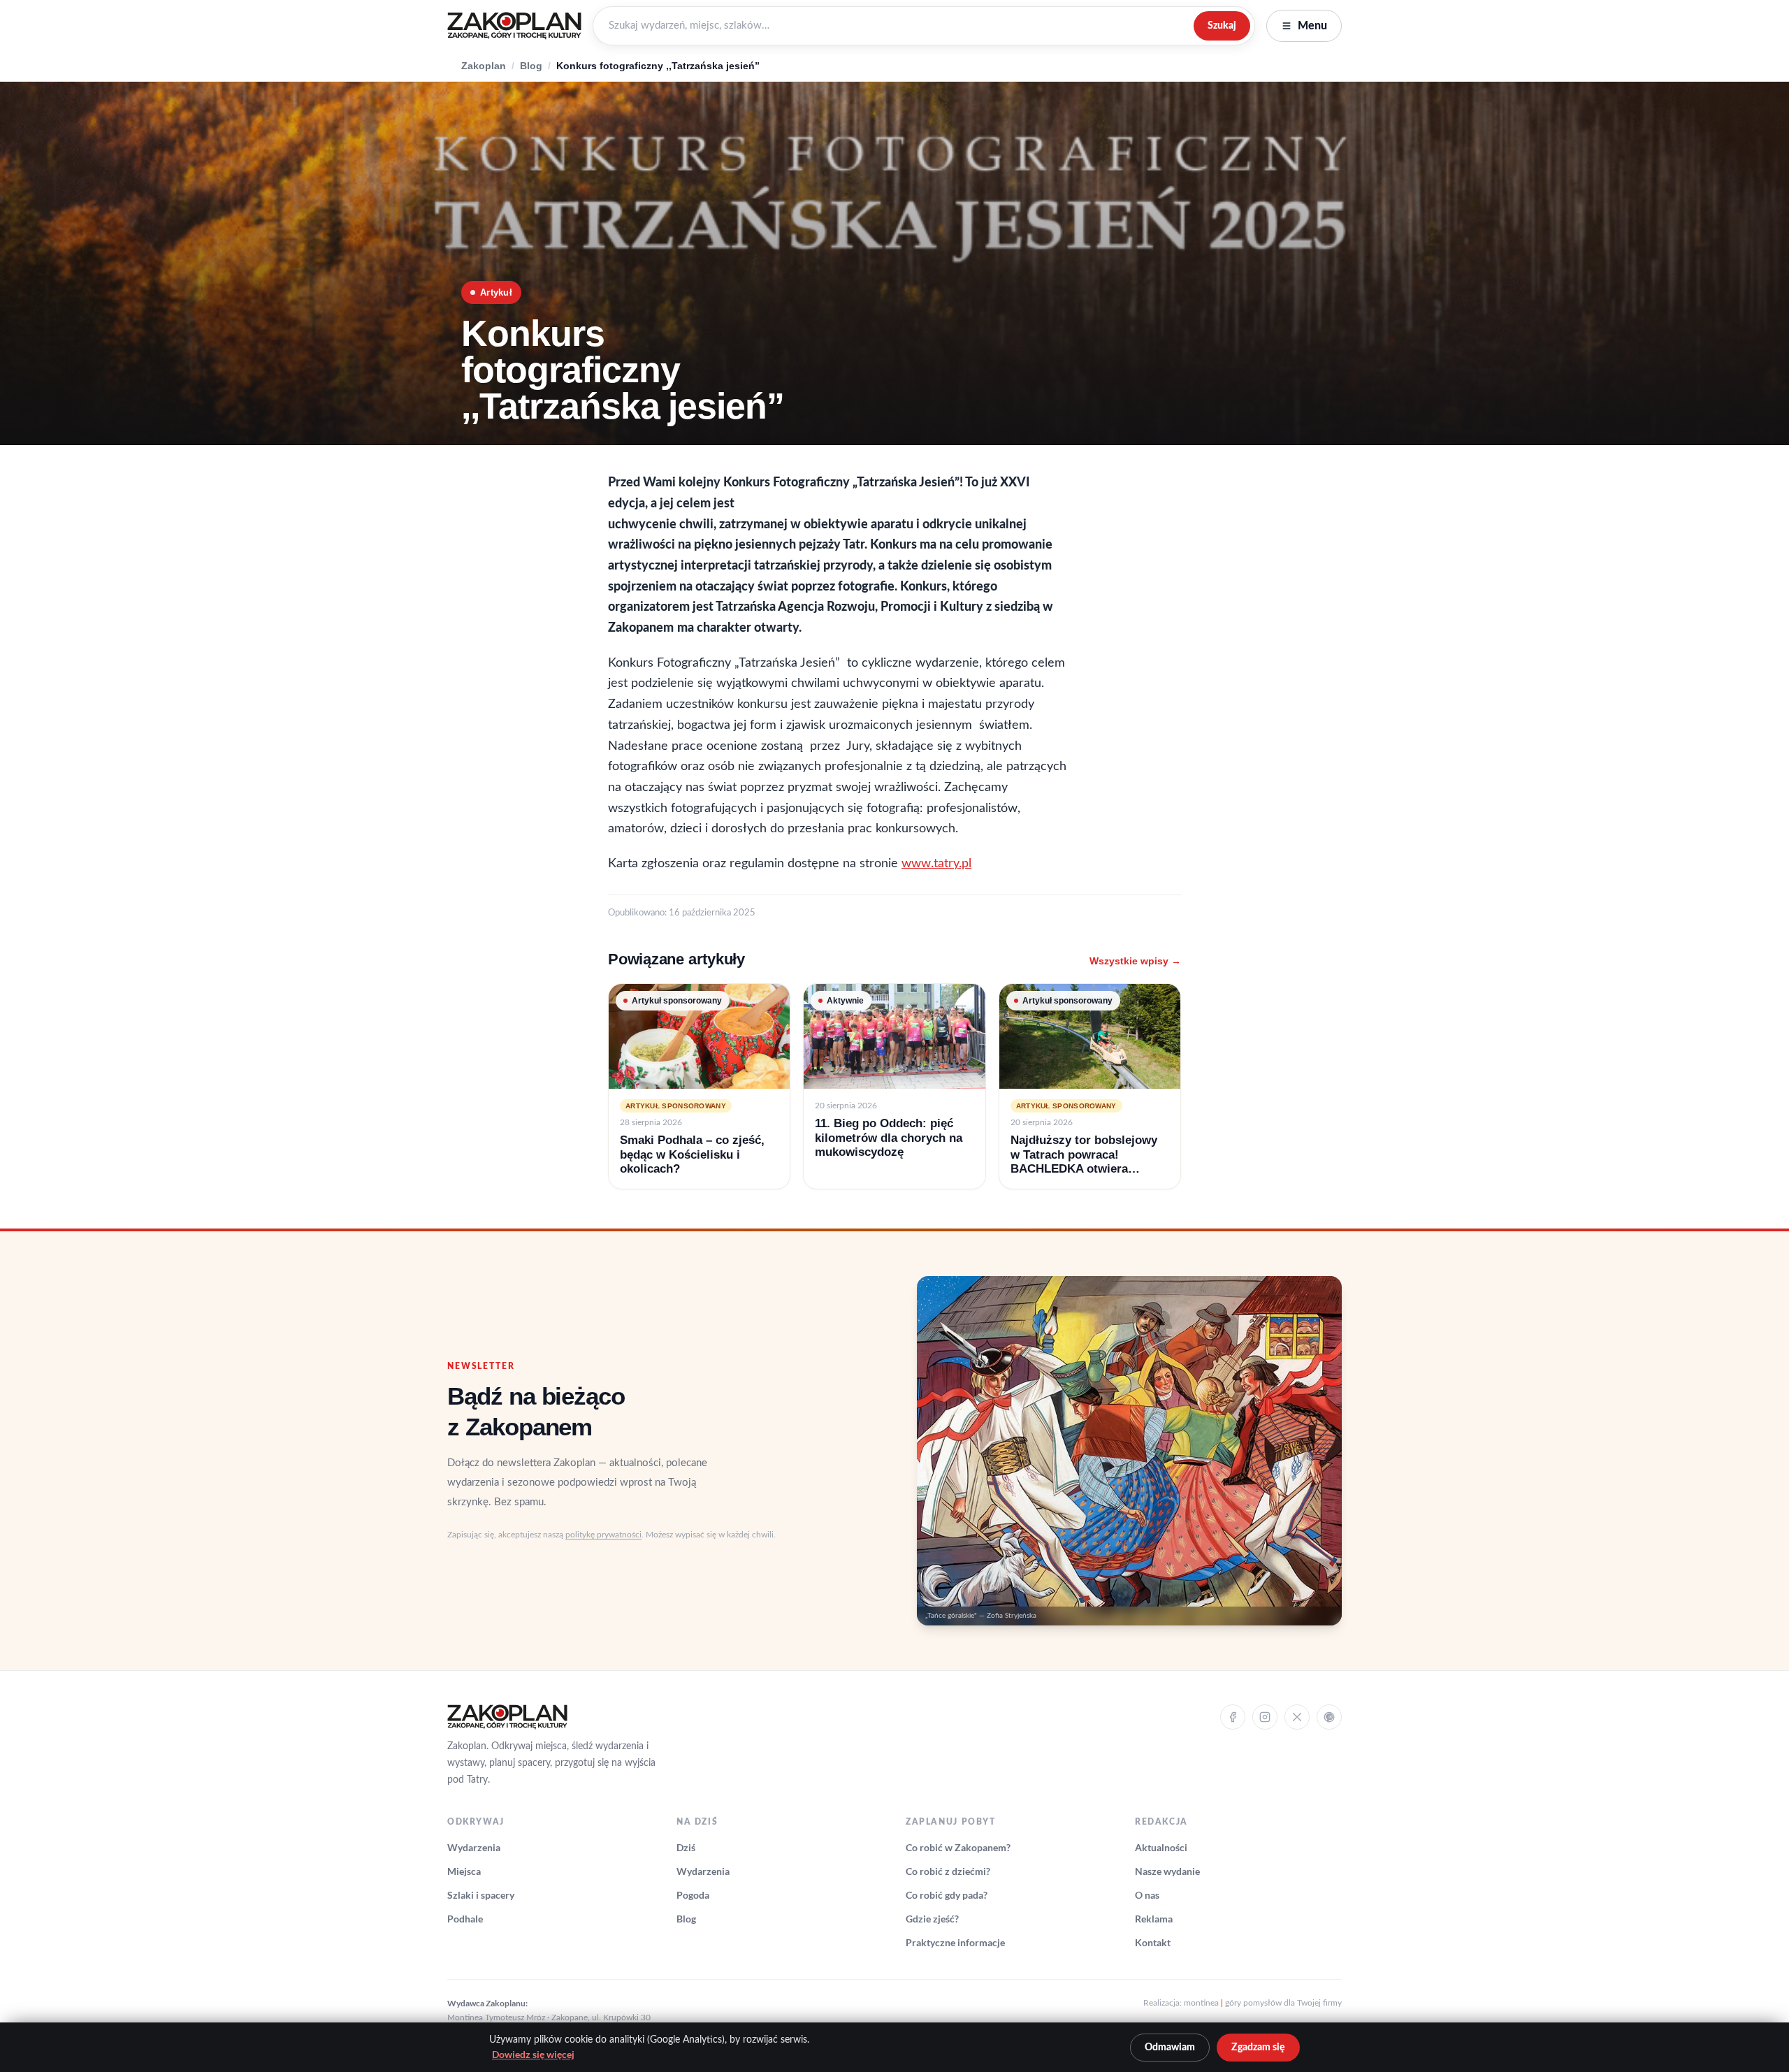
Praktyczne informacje (955, 1942)
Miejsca (464, 1871)
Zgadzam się (1258, 2048)
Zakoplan (484, 66)
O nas (1147, 1895)
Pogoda (693, 1895)
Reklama (1154, 1919)
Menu (1312, 26)
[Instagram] (1265, 1717)
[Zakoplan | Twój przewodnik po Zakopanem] (514, 26)
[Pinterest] (1329, 1717)
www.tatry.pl (936, 864)
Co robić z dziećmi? (948, 1871)
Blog (531, 66)
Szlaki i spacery (481, 1895)
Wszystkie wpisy (1135, 961)
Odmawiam (1170, 2048)
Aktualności (1161, 1847)
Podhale (465, 1919)
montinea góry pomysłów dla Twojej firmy (1263, 2003)
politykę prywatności (603, 1535)
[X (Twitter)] (1297, 1717)
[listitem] (699, 1086)
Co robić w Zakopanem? (958, 1847)
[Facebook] (1233, 1717)
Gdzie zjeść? (932, 1919)
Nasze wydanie (1167, 1871)
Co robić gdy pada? (947, 1895)
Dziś (686, 1847)
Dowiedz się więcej (533, 2055)
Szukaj (1222, 26)
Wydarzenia (474, 1847)
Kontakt (1153, 1942)
